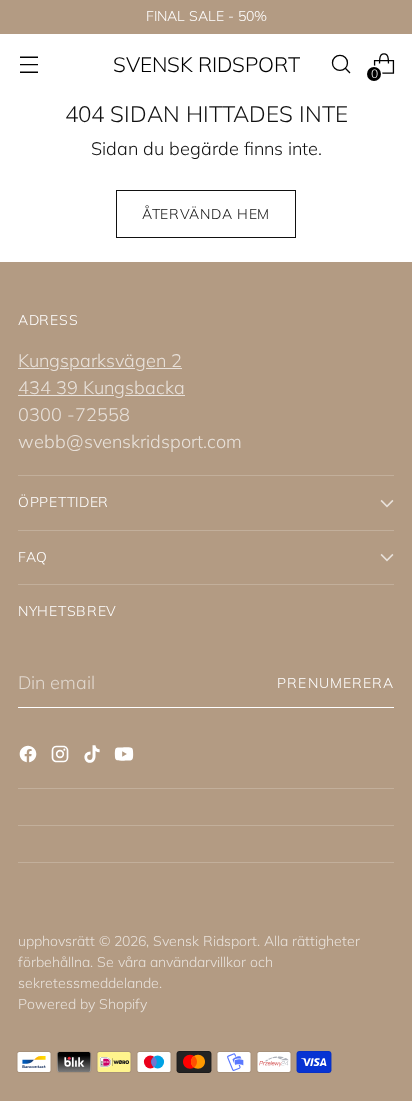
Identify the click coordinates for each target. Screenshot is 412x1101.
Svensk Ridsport (205, 941)
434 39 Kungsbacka (101, 387)
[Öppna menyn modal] (28, 64)
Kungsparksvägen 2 (100, 360)
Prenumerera (335, 683)
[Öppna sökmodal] (340, 64)
